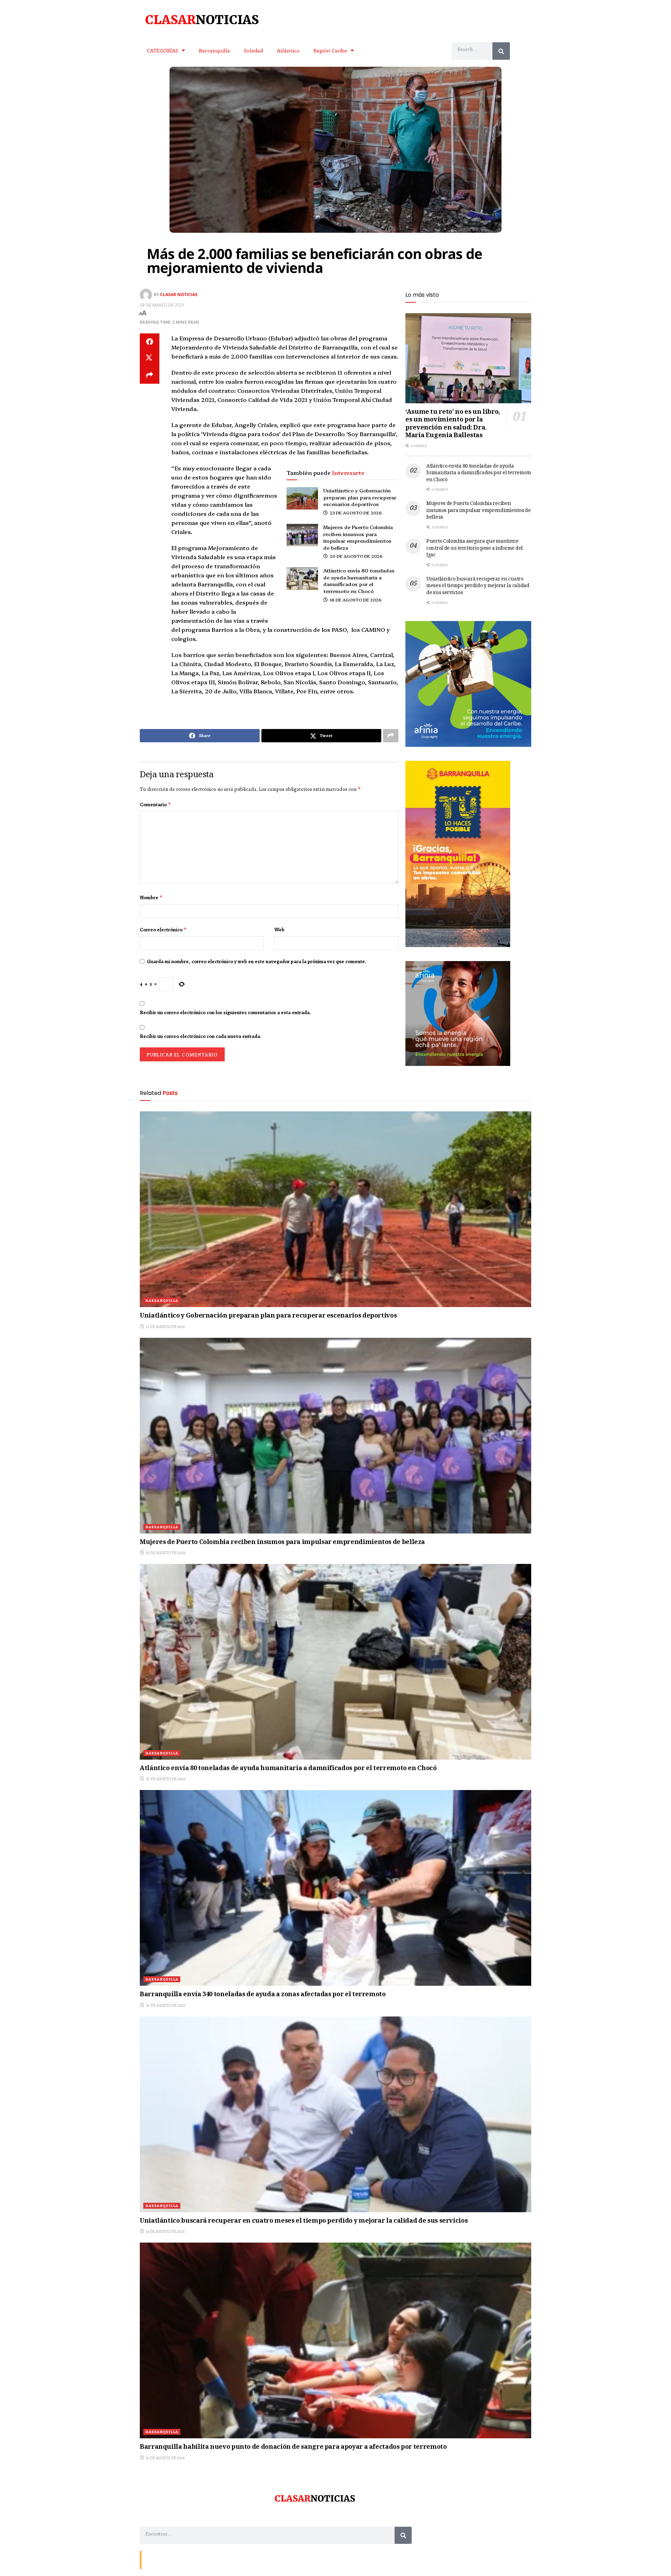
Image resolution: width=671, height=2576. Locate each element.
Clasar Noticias (179, 294)
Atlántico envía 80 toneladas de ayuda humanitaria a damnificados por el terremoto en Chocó (359, 581)
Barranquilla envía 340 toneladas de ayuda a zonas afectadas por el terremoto (263, 1995)
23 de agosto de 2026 (355, 513)
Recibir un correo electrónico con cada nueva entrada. (201, 1036)
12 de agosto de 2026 (165, 2458)
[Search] (501, 51)
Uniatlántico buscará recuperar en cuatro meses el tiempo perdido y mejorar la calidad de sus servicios (478, 586)
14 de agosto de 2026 (165, 2231)
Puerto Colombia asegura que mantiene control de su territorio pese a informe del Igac (475, 549)
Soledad (253, 50)
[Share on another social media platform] (150, 375)
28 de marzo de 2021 (162, 305)
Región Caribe (330, 50)
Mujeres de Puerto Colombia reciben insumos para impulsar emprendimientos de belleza (358, 537)
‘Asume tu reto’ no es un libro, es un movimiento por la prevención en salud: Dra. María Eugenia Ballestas (453, 424)
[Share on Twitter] (150, 359)
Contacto (154, 2559)
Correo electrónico (163, 930)
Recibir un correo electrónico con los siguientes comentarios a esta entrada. (225, 1012)
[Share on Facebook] (150, 342)
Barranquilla (214, 50)
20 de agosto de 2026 (356, 556)
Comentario (156, 804)
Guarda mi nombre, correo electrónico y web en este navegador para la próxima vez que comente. (257, 961)
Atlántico (288, 50)
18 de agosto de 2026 (355, 600)
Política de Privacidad (226, 2559)
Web (279, 930)
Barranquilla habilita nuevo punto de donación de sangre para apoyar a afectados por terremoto (293, 2447)
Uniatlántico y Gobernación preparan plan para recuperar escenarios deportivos (360, 497)
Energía (175, 2559)
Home (194, 2559)
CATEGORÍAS (163, 50)
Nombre (151, 897)
